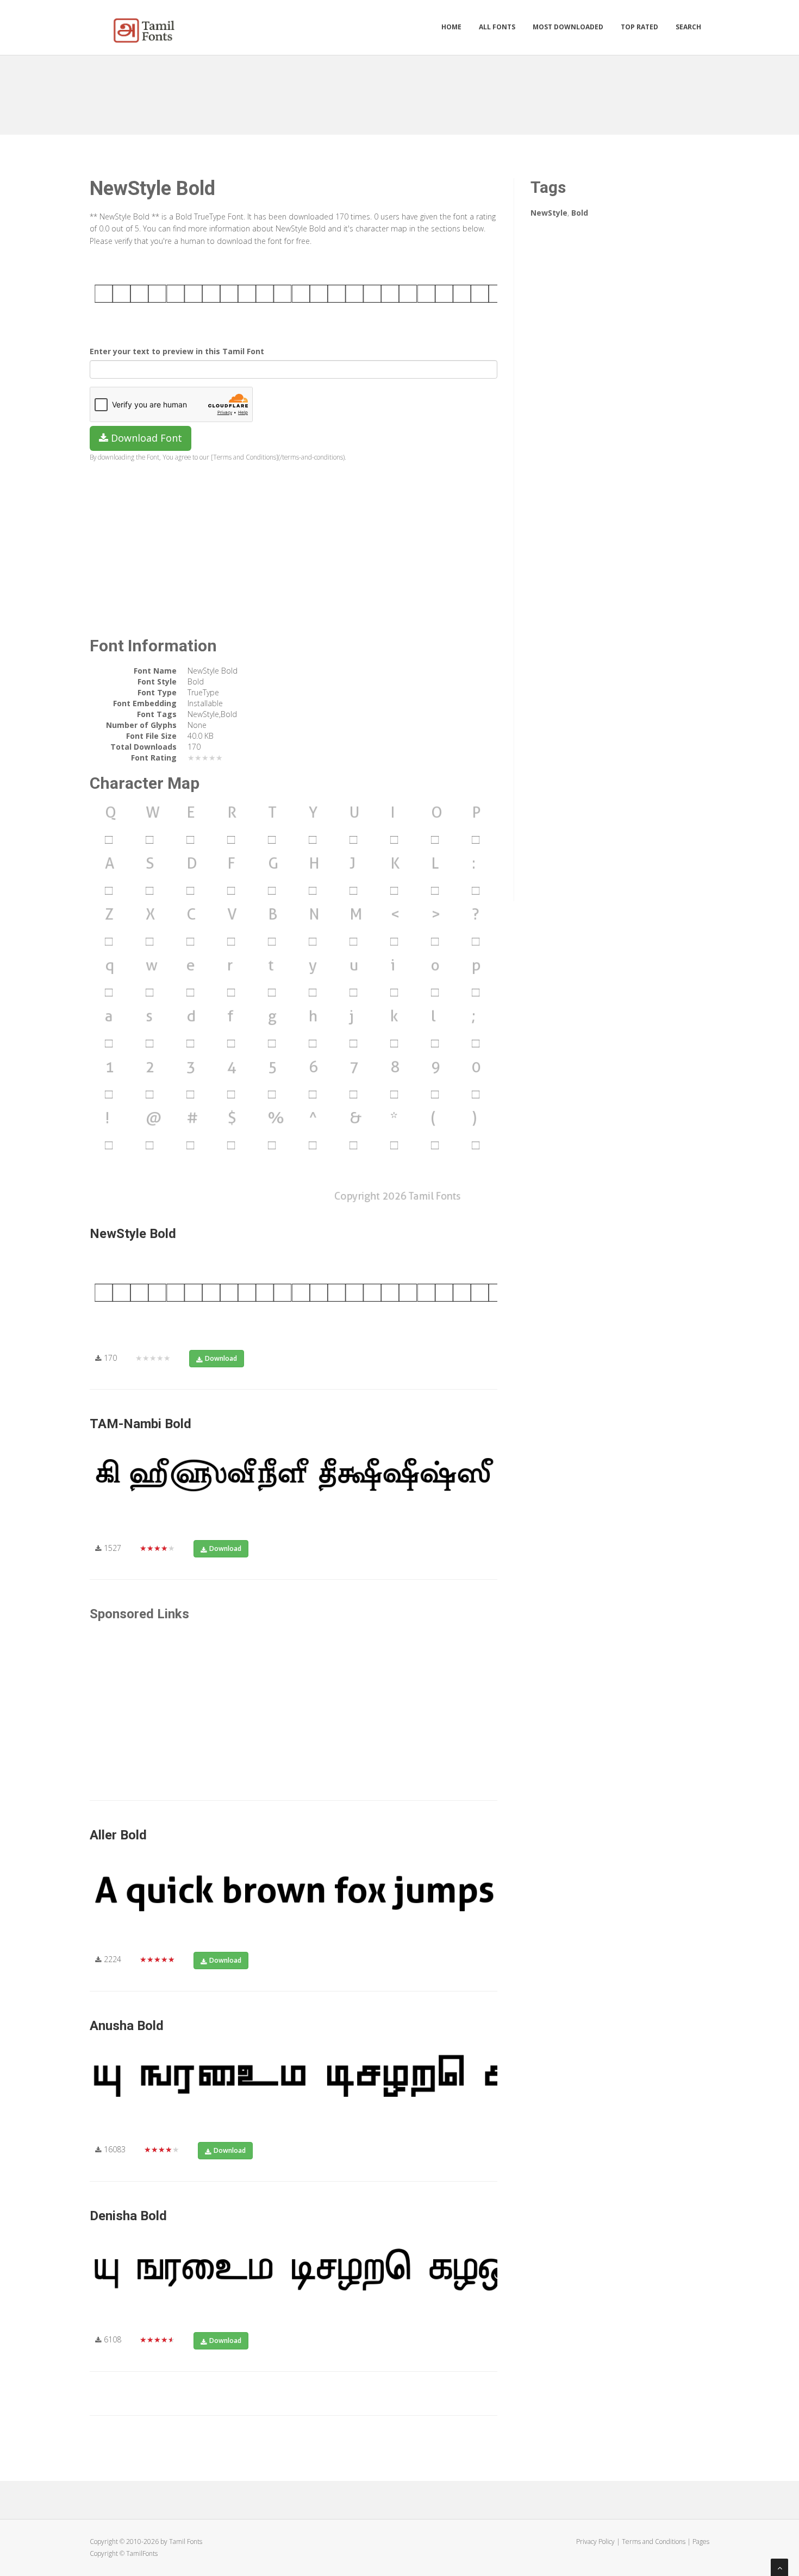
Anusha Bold (127, 2026)
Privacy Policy (595, 2542)
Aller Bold (118, 1835)
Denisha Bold (128, 2216)
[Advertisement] (399, 91)
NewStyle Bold (133, 1234)
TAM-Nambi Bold (141, 1424)
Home (451, 27)
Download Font (145, 438)
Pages (701, 2542)
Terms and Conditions (654, 2542)
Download (221, 1358)
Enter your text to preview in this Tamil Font (177, 351)
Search (688, 27)
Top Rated (639, 27)
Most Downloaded (568, 27)
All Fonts (497, 27)
